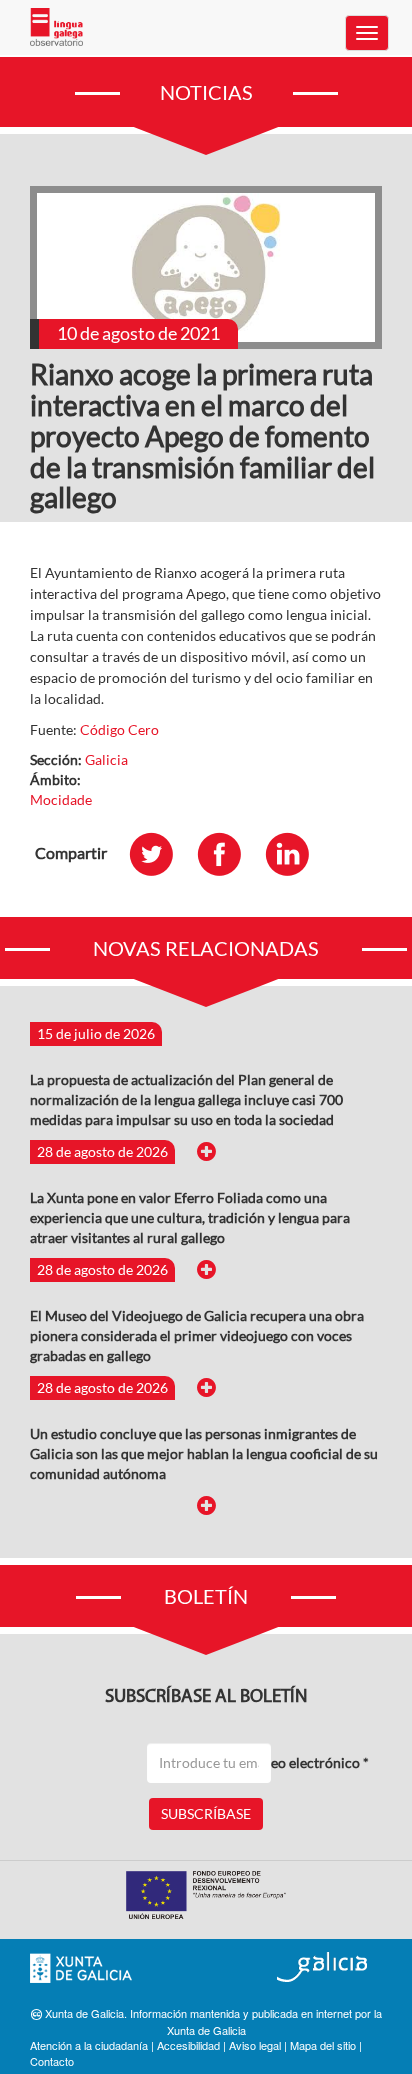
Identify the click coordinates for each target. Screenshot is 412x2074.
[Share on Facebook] (229, 853)
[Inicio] (56, 27)
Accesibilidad (188, 2045)
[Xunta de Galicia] (81, 1968)
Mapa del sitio (323, 2045)
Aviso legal (255, 2045)
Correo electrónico (305, 1762)
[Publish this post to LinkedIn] (297, 853)
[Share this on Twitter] (161, 853)
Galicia (106, 759)
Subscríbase (206, 1813)
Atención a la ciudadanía (89, 2045)
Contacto (52, 2061)
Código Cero (119, 729)
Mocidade (61, 799)
